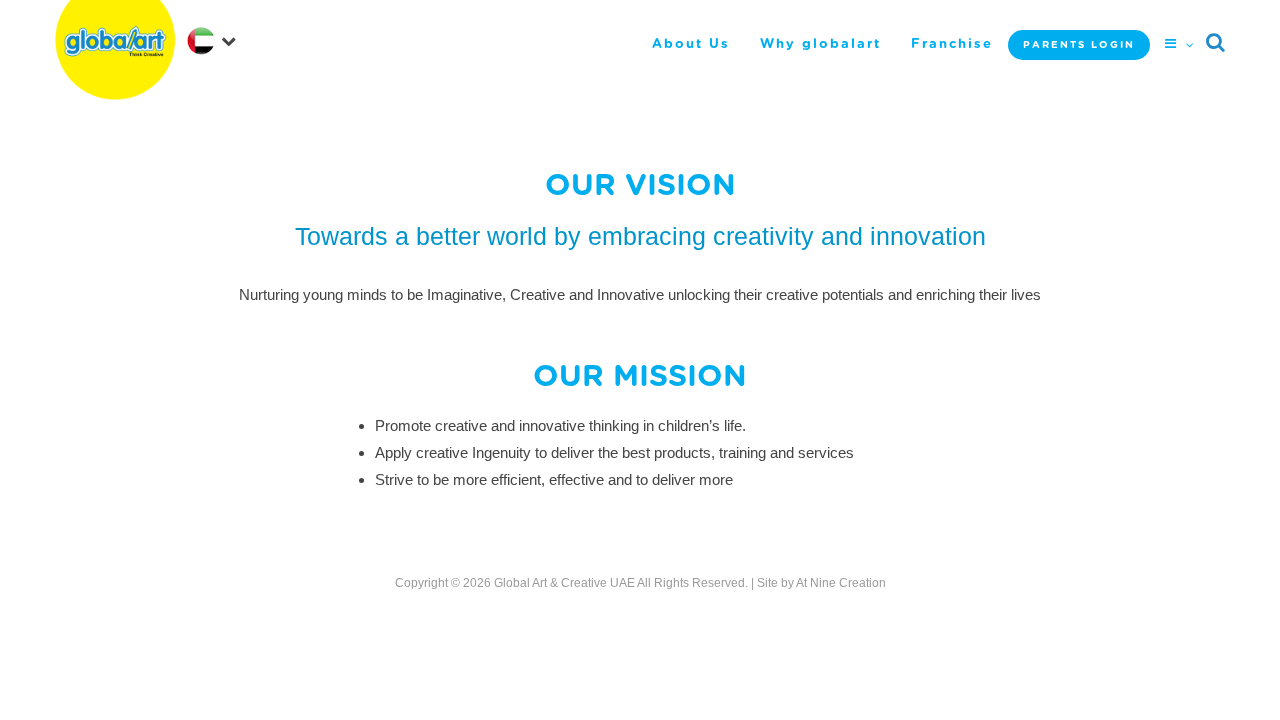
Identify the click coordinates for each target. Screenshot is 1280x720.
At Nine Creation (841, 583)
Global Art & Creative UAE (564, 583)
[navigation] (210, 39)
